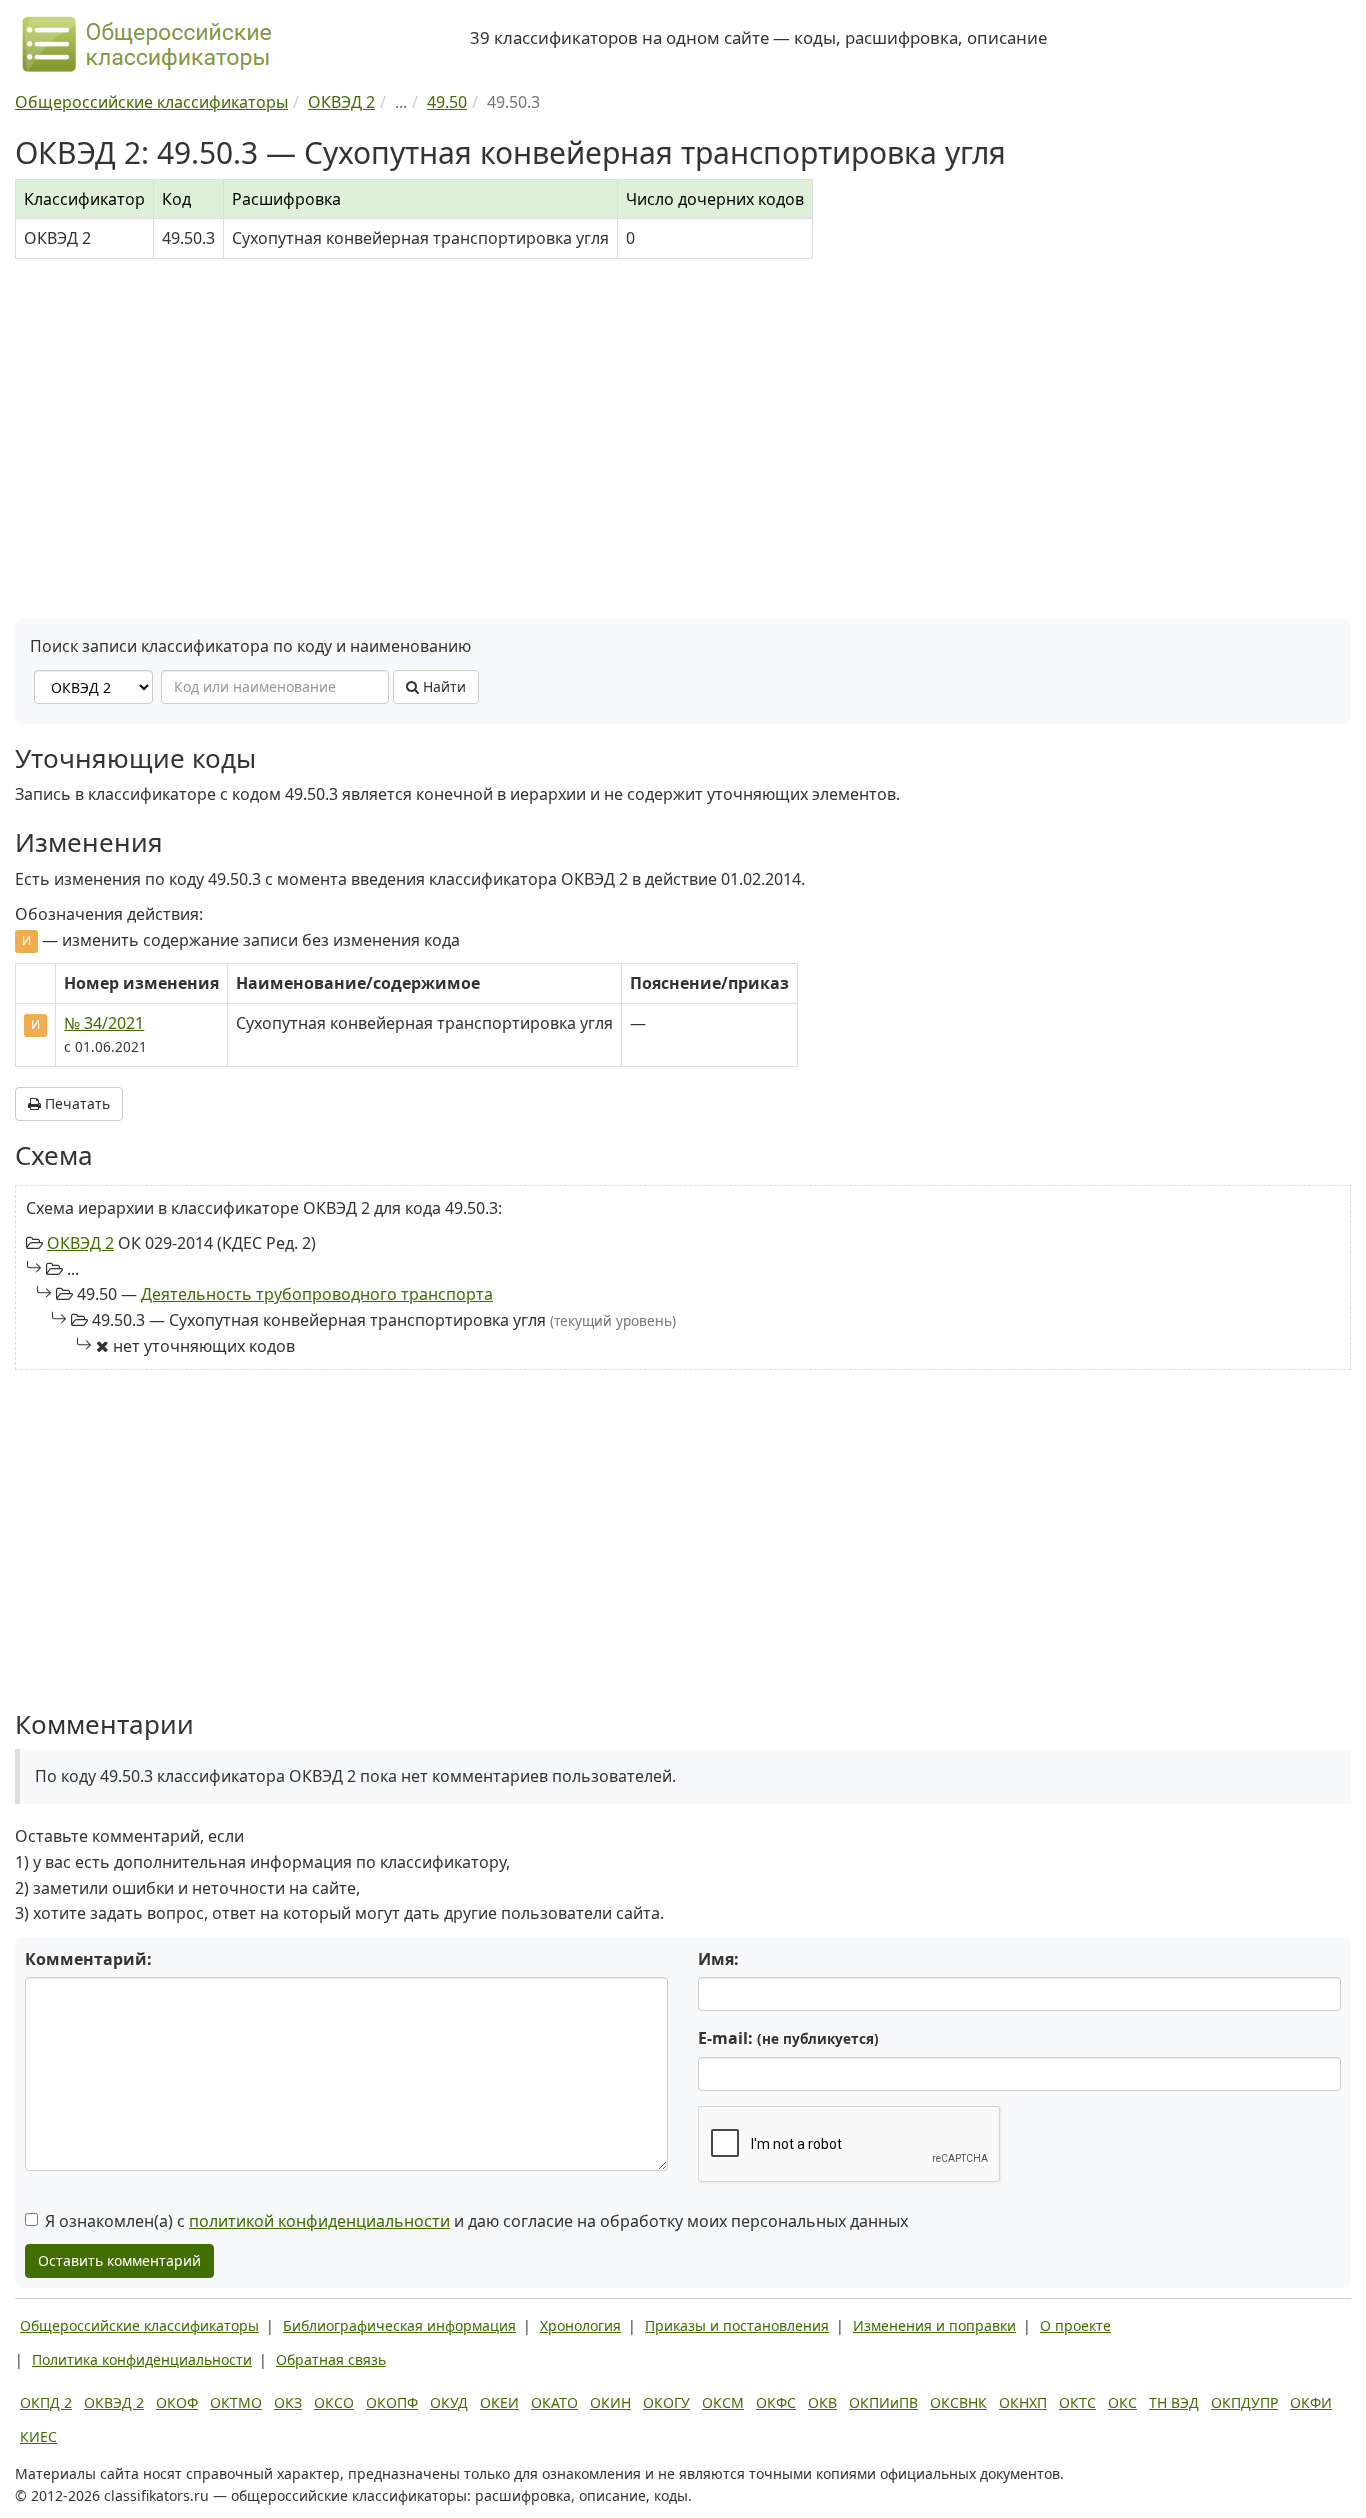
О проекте (1075, 2325)
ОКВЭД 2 (80, 1243)
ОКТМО (236, 2402)
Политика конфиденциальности (142, 2359)
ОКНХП (1023, 2402)
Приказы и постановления (737, 2325)
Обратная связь (331, 2359)
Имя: (718, 1959)
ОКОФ (177, 2402)
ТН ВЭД (1174, 2402)
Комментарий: (88, 1959)
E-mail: (788, 2038)
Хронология (580, 2325)
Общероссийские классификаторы (139, 2325)
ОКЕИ (499, 2402)
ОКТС (1077, 2402)
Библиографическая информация (399, 2325)
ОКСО (334, 2402)
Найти (442, 686)
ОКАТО (554, 2402)
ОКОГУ (666, 2402)
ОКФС (776, 2402)
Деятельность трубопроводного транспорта (317, 1294)
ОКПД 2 (46, 2402)
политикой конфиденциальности (319, 2221)
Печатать (75, 1103)
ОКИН (610, 2402)
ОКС (1122, 2402)
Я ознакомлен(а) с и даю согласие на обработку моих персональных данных (476, 2221)
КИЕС (38, 2436)
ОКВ (822, 2402)
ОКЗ (288, 2402)
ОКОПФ (392, 2402)
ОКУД (449, 2402)
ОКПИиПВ (883, 2402)
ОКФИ (1311, 2402)
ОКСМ (723, 2402)
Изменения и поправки (934, 2325)
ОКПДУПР (1244, 2402)
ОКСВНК (958, 2402)
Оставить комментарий (119, 2260)
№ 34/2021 (104, 1023)
